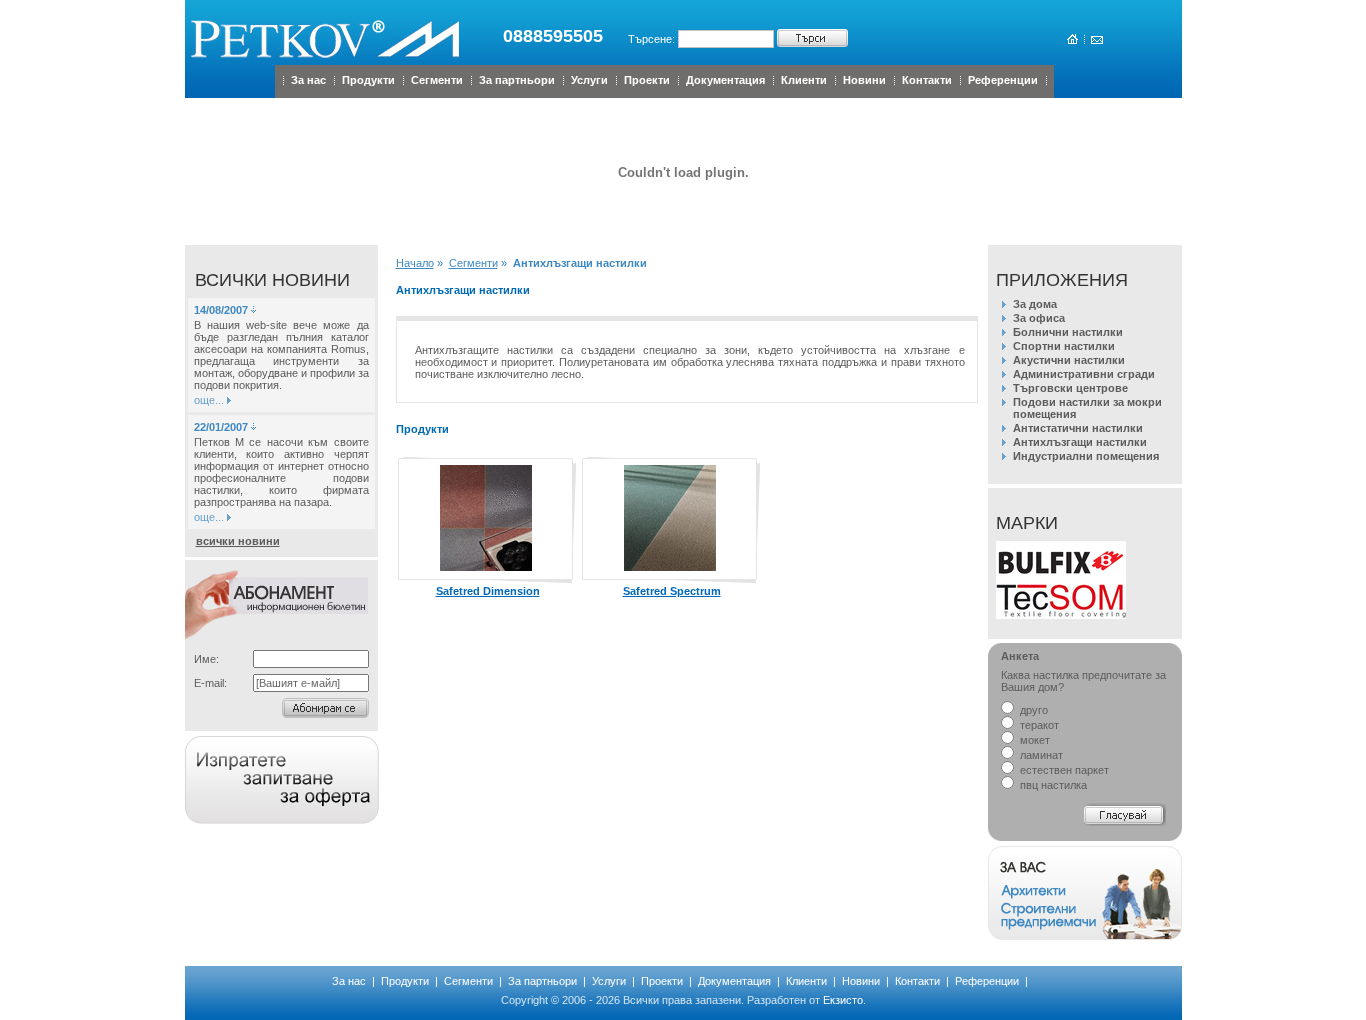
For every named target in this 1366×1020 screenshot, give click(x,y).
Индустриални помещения (1086, 456)
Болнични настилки (1068, 332)
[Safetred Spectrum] (670, 567)
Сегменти (437, 80)
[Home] (1071, 40)
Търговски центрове (1070, 388)
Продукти (368, 80)
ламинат (1040, 755)
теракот (1038, 725)
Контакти (927, 80)
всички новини (238, 541)
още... (209, 400)
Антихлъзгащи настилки (1080, 442)
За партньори (517, 80)
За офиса (1039, 318)
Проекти (647, 80)
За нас (308, 80)
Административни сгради (1084, 374)
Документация (725, 80)
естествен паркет (1063, 770)
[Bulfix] (1061, 580)
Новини (864, 80)
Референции (1003, 80)
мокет (1033, 740)
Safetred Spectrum (672, 591)
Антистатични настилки (1078, 428)
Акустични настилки (1069, 360)
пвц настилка (1052, 785)
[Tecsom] (1061, 615)
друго (1032, 710)
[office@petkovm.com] (1095, 40)
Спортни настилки (1064, 346)
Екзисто (843, 1000)
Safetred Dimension (488, 591)
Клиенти (804, 80)
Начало (415, 263)
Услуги (589, 80)
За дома (1035, 304)
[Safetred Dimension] (486, 567)
